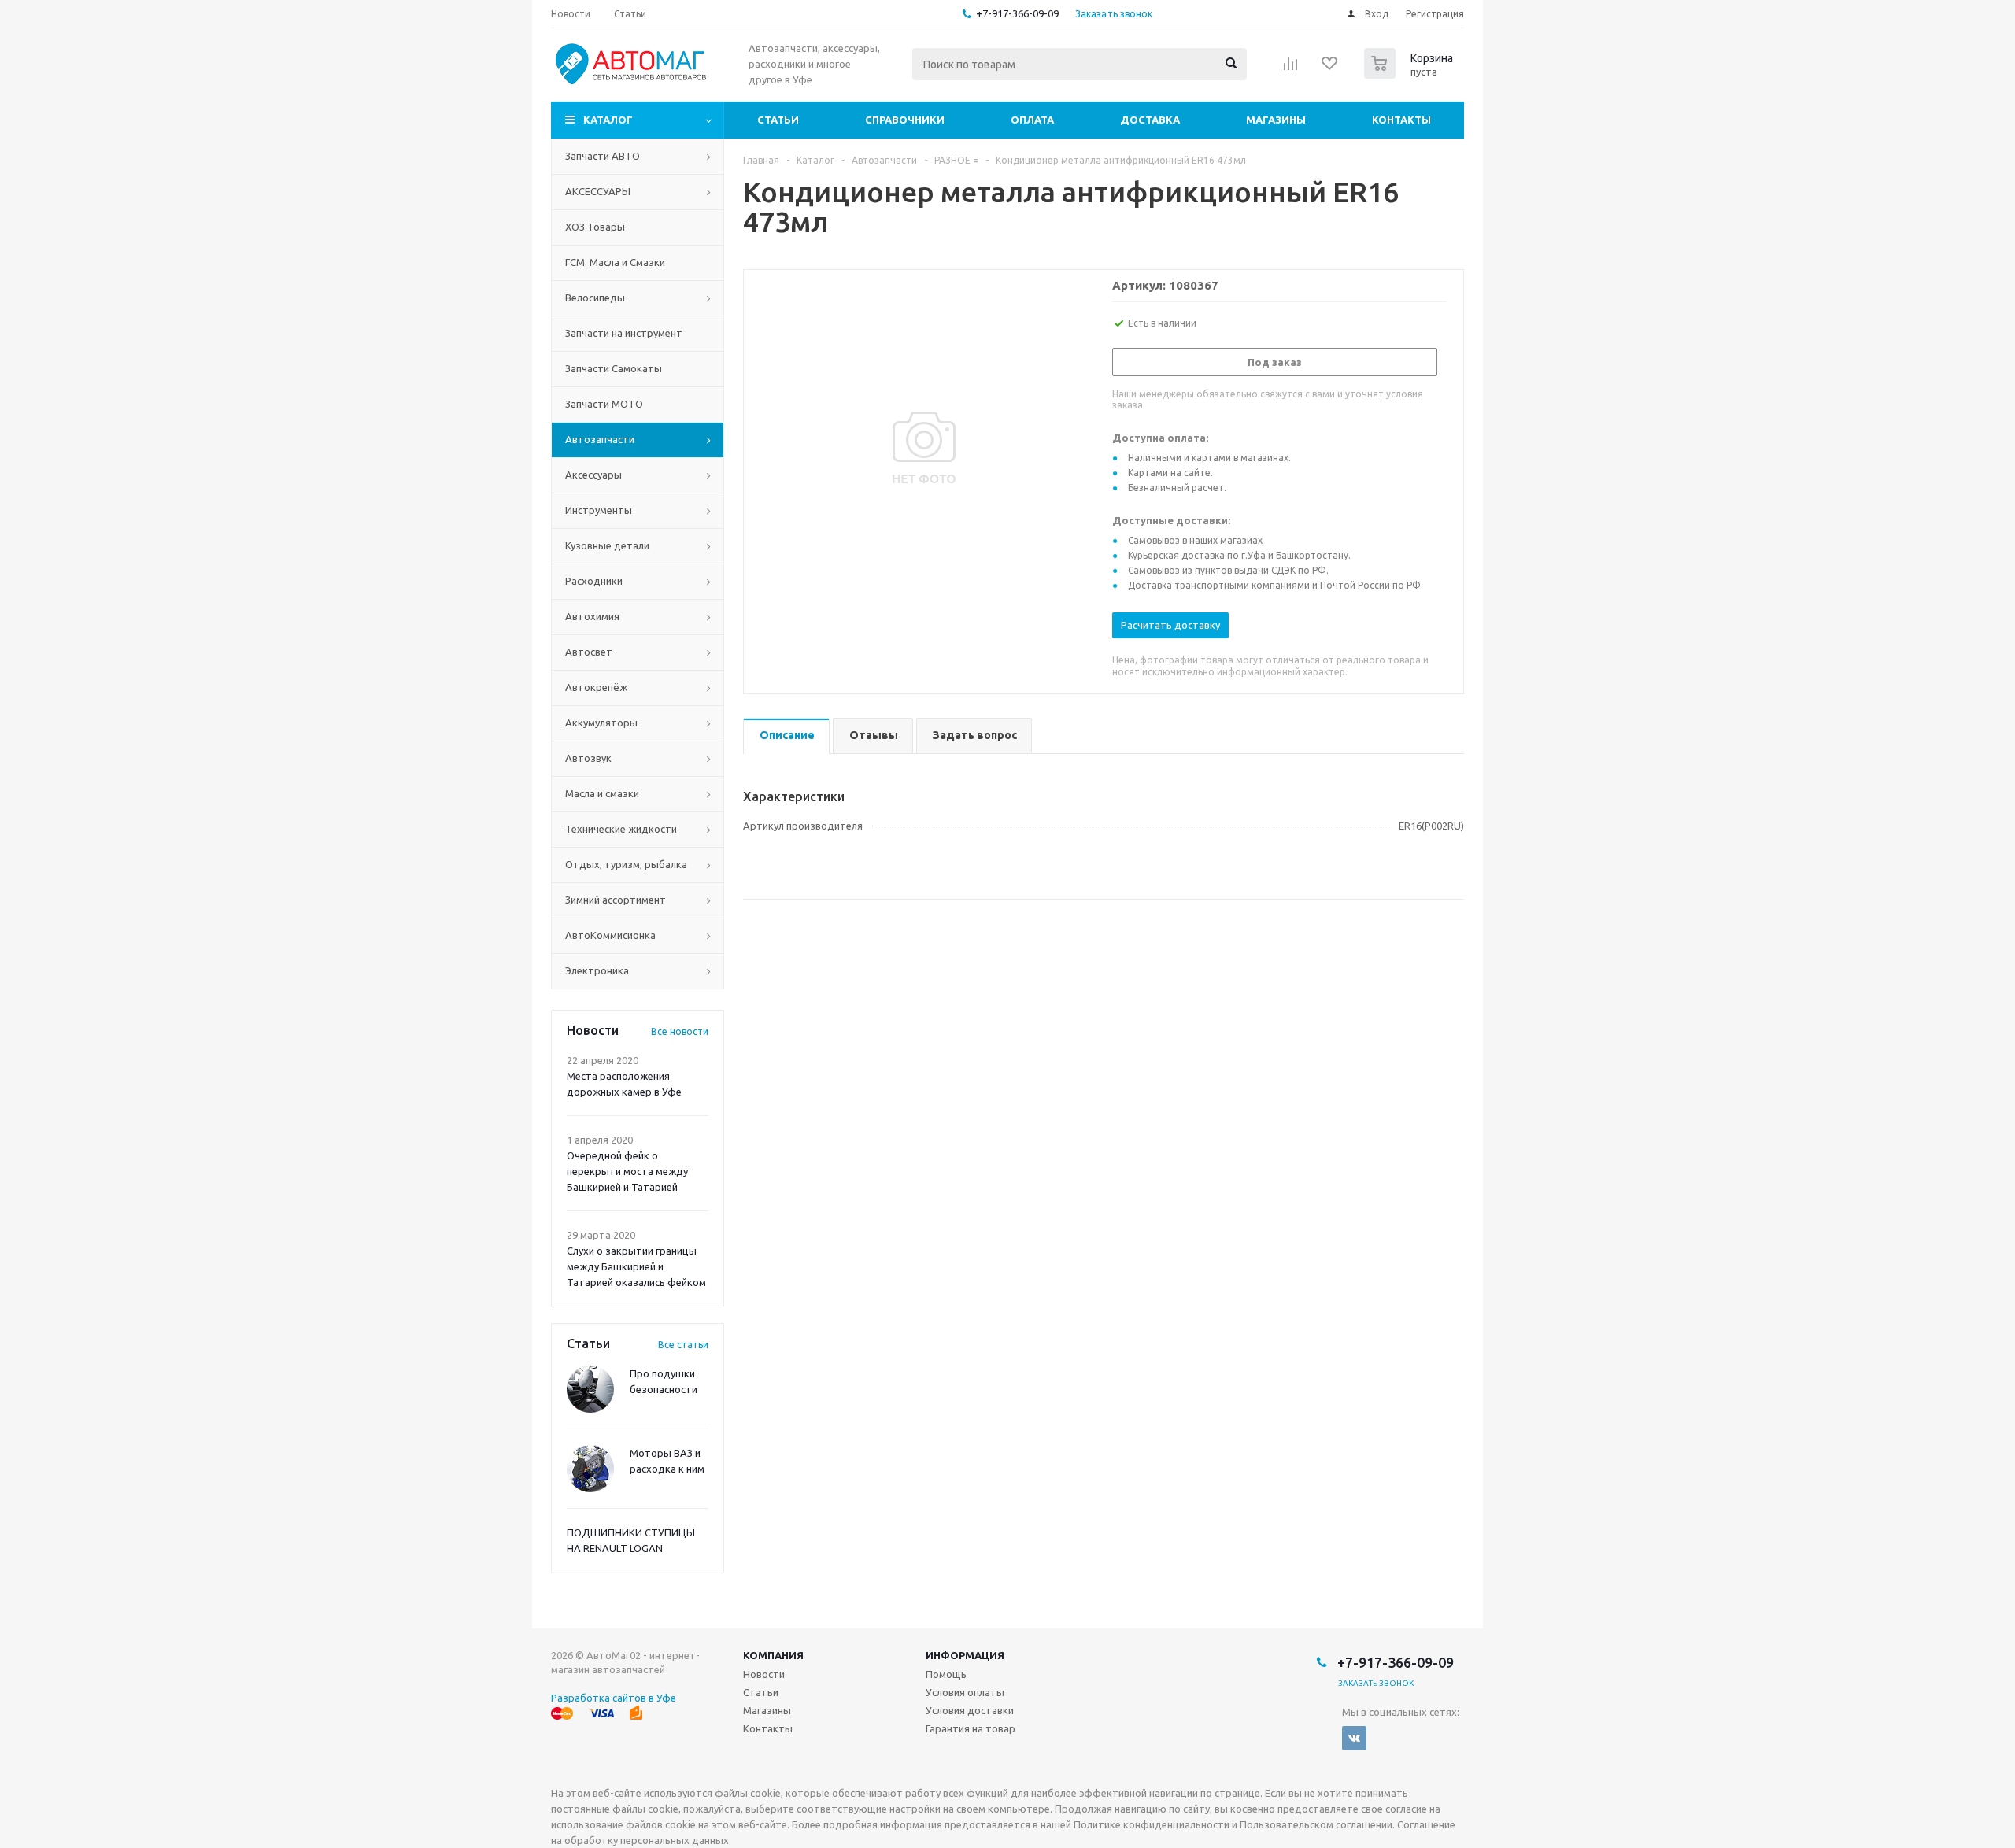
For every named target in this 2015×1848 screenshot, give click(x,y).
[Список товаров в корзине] (1410, 74)
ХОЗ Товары (595, 227)
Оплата (1032, 120)
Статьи (778, 120)
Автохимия (592, 616)
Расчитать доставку (1170, 625)
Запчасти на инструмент (624, 333)
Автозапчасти (600, 439)
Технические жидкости (621, 829)
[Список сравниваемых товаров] (1291, 68)
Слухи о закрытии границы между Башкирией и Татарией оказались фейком (636, 1266)
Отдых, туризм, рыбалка (626, 864)
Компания (773, 1655)
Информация (965, 1655)
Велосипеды (595, 298)
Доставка (1150, 120)
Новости (764, 1674)
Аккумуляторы (601, 723)
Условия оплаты (965, 1692)
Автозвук (588, 758)
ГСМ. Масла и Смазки (615, 262)
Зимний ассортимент (616, 900)
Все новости (680, 1031)
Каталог (608, 120)
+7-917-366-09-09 (1017, 13)
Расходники (594, 581)
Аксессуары (593, 475)
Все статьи (683, 1345)
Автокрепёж (596, 687)
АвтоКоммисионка (610, 935)
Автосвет (589, 652)
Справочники (905, 120)
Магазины (1276, 120)
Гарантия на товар (971, 1728)
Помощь (946, 1674)
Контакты (1401, 120)
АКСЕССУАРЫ (598, 191)
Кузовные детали (607, 545)
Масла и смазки (602, 793)
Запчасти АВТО (603, 156)
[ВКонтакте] (1354, 1738)
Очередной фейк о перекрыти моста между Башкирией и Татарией (627, 1171)
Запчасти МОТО (604, 404)
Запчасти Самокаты (614, 368)
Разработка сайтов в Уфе (614, 1698)
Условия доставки (970, 1710)
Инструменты (599, 510)
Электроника (597, 970)
